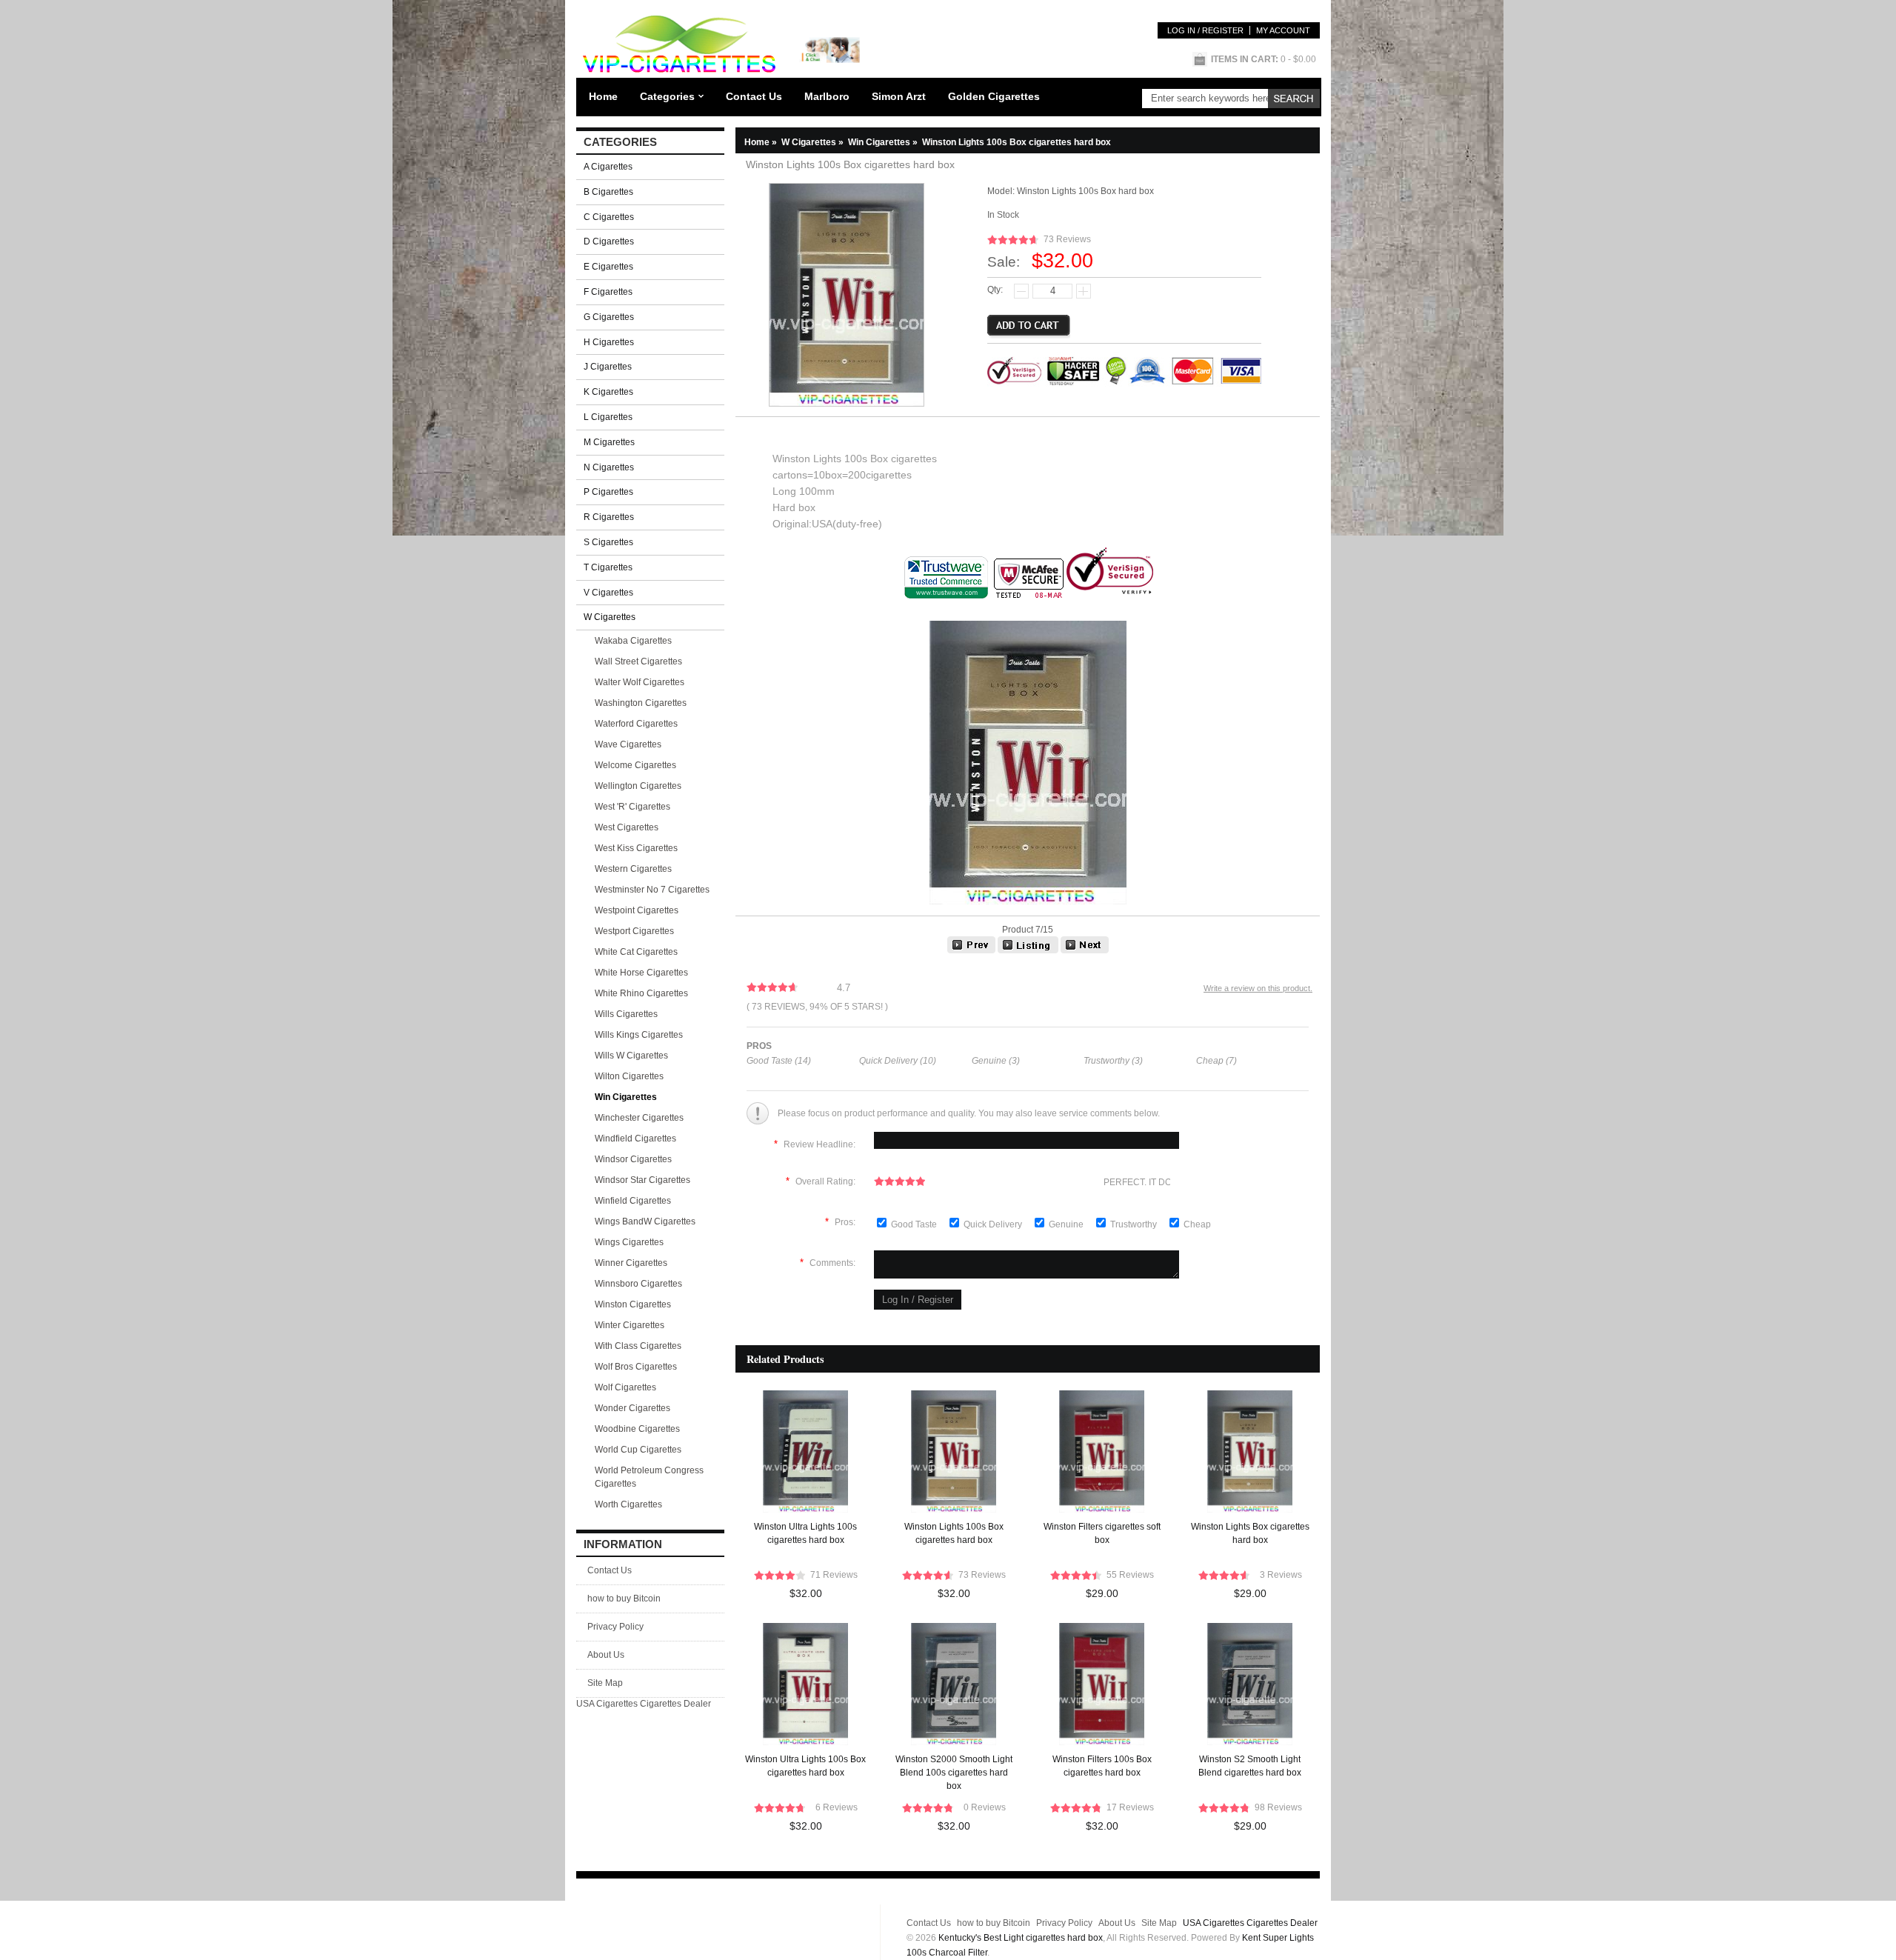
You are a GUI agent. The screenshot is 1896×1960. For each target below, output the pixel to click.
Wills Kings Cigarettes (639, 1035)
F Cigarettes (608, 292)
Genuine (1067, 1224)
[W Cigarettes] (1028, 950)
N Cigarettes (609, 467)
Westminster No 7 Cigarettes (652, 890)
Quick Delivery (994, 1224)
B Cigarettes (608, 192)
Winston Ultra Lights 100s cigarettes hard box (805, 1533)
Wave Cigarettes (628, 744)
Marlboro (827, 96)
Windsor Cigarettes (633, 1159)
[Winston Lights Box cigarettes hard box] (1085, 950)
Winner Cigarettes (631, 1263)
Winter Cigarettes (630, 1325)
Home (603, 96)
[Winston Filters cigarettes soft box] (971, 950)
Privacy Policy (615, 1627)
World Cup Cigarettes (638, 1450)
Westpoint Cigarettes (637, 910)
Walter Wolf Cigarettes (640, 682)
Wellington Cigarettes (638, 786)
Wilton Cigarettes (629, 1076)
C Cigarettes (609, 217)
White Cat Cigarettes (636, 952)
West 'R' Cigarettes (632, 807)
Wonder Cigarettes (632, 1408)
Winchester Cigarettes (639, 1118)
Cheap (1197, 1224)
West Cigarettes (627, 827)
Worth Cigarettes (628, 1504)
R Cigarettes (609, 517)
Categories (667, 96)
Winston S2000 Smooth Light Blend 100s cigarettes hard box (954, 1773)
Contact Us (754, 96)
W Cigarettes (814, 142)
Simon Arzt (899, 96)
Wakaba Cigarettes (633, 641)
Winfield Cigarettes (633, 1201)
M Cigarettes (609, 442)
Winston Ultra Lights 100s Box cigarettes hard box (805, 1766)
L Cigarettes (608, 417)
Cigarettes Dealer (675, 1704)
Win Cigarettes (884, 142)
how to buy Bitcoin (624, 1599)
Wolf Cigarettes (625, 1387)
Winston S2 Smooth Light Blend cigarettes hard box (1250, 1766)
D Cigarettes (609, 241)
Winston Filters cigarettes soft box (1102, 1533)
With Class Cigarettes (638, 1346)
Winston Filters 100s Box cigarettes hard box (1102, 1766)
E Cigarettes (608, 267)
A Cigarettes (608, 167)
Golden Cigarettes (994, 96)
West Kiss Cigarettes (636, 848)
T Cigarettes (608, 567)
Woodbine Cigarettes (637, 1429)
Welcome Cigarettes (635, 765)
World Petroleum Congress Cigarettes (649, 1477)
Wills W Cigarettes (631, 1056)
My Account (1283, 30)
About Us (606, 1655)
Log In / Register (1205, 30)
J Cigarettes (608, 367)
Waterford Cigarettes (636, 724)
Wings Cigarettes (629, 1242)
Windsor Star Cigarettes (642, 1180)
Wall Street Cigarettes (638, 661)
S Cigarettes (608, 542)
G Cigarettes (609, 317)
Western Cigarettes (633, 869)
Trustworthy (1135, 1224)
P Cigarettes (608, 492)
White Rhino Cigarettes (641, 993)
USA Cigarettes (607, 1704)
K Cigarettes (608, 392)
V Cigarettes (608, 593)
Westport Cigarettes (634, 931)
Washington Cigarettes (641, 703)
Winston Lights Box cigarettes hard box (1250, 1533)
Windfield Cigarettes (635, 1139)
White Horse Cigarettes (641, 973)
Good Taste (915, 1224)
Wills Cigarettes (626, 1014)
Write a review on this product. (1258, 988)
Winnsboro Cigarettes (638, 1284)
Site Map (605, 1683)
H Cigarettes (609, 342)
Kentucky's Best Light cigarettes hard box (1021, 1938)
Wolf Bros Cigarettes (636, 1367)
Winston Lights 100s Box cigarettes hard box (954, 1533)
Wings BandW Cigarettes (645, 1221)
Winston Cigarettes (633, 1304)
